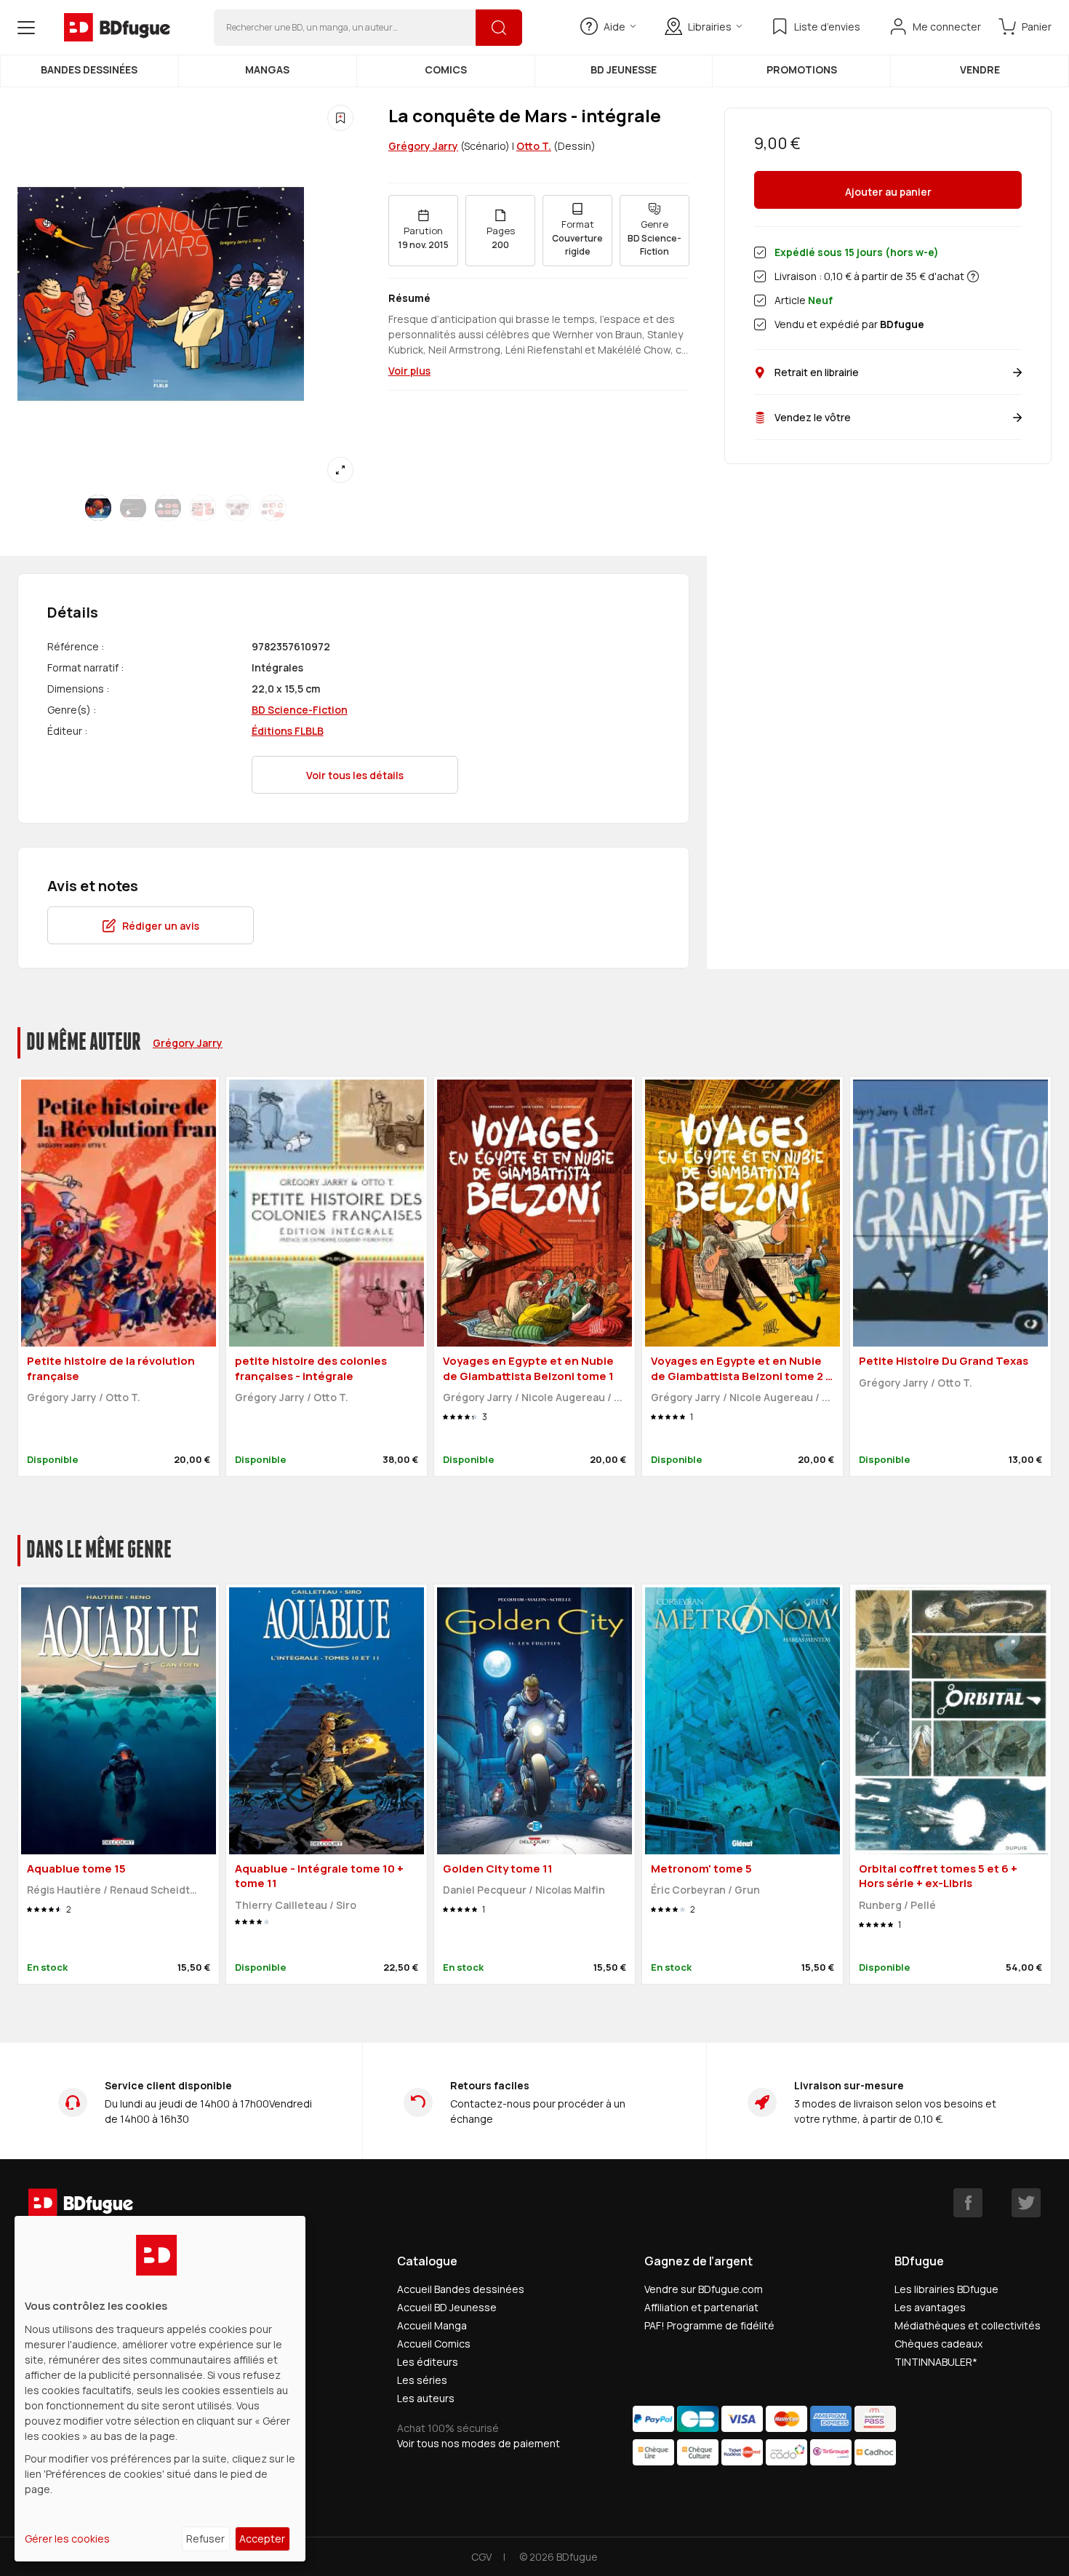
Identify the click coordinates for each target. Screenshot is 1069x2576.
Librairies (710, 27)
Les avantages (930, 2307)
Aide (614, 27)
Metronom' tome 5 (701, 1869)
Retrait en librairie (817, 372)
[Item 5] (273, 508)
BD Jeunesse (624, 69)
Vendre (980, 69)
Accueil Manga (432, 2325)
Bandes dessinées (89, 69)
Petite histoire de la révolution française (111, 1368)
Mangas (267, 69)
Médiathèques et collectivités (968, 2325)
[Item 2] (168, 508)
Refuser (205, 2539)
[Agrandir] (340, 470)
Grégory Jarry (423, 146)
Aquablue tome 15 (76, 1869)
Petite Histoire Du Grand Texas (944, 1361)
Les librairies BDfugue (946, 2289)
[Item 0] (98, 508)
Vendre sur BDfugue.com (704, 2289)
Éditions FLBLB (288, 731)
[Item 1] (133, 508)
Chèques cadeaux (938, 2344)
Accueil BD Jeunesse (447, 2307)
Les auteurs (426, 2398)
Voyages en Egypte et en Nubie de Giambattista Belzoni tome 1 (528, 1368)
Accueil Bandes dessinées (461, 2289)
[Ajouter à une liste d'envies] (340, 118)
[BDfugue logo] (117, 28)
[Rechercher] (499, 28)
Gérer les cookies (67, 2539)
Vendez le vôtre (813, 417)
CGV (481, 2557)
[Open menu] (26, 28)
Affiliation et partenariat (701, 2307)
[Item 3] (203, 508)
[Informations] (973, 276)
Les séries (422, 2380)
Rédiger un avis (161, 926)
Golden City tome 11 (498, 1869)
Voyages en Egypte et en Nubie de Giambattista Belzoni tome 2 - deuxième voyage (741, 1376)
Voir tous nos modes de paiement (479, 2443)
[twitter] (1026, 2203)
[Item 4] (238, 508)
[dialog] (160, 2389)
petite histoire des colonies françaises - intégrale (311, 1368)
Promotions (802, 69)
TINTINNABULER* (936, 2362)
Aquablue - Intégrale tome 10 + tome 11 (319, 1876)
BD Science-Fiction (300, 710)
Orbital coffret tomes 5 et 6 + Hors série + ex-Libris (938, 1876)
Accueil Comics (434, 2344)
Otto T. (534, 146)
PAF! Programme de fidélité (709, 2325)
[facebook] (968, 2203)
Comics (446, 69)
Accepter (262, 2539)
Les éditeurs (428, 2362)
